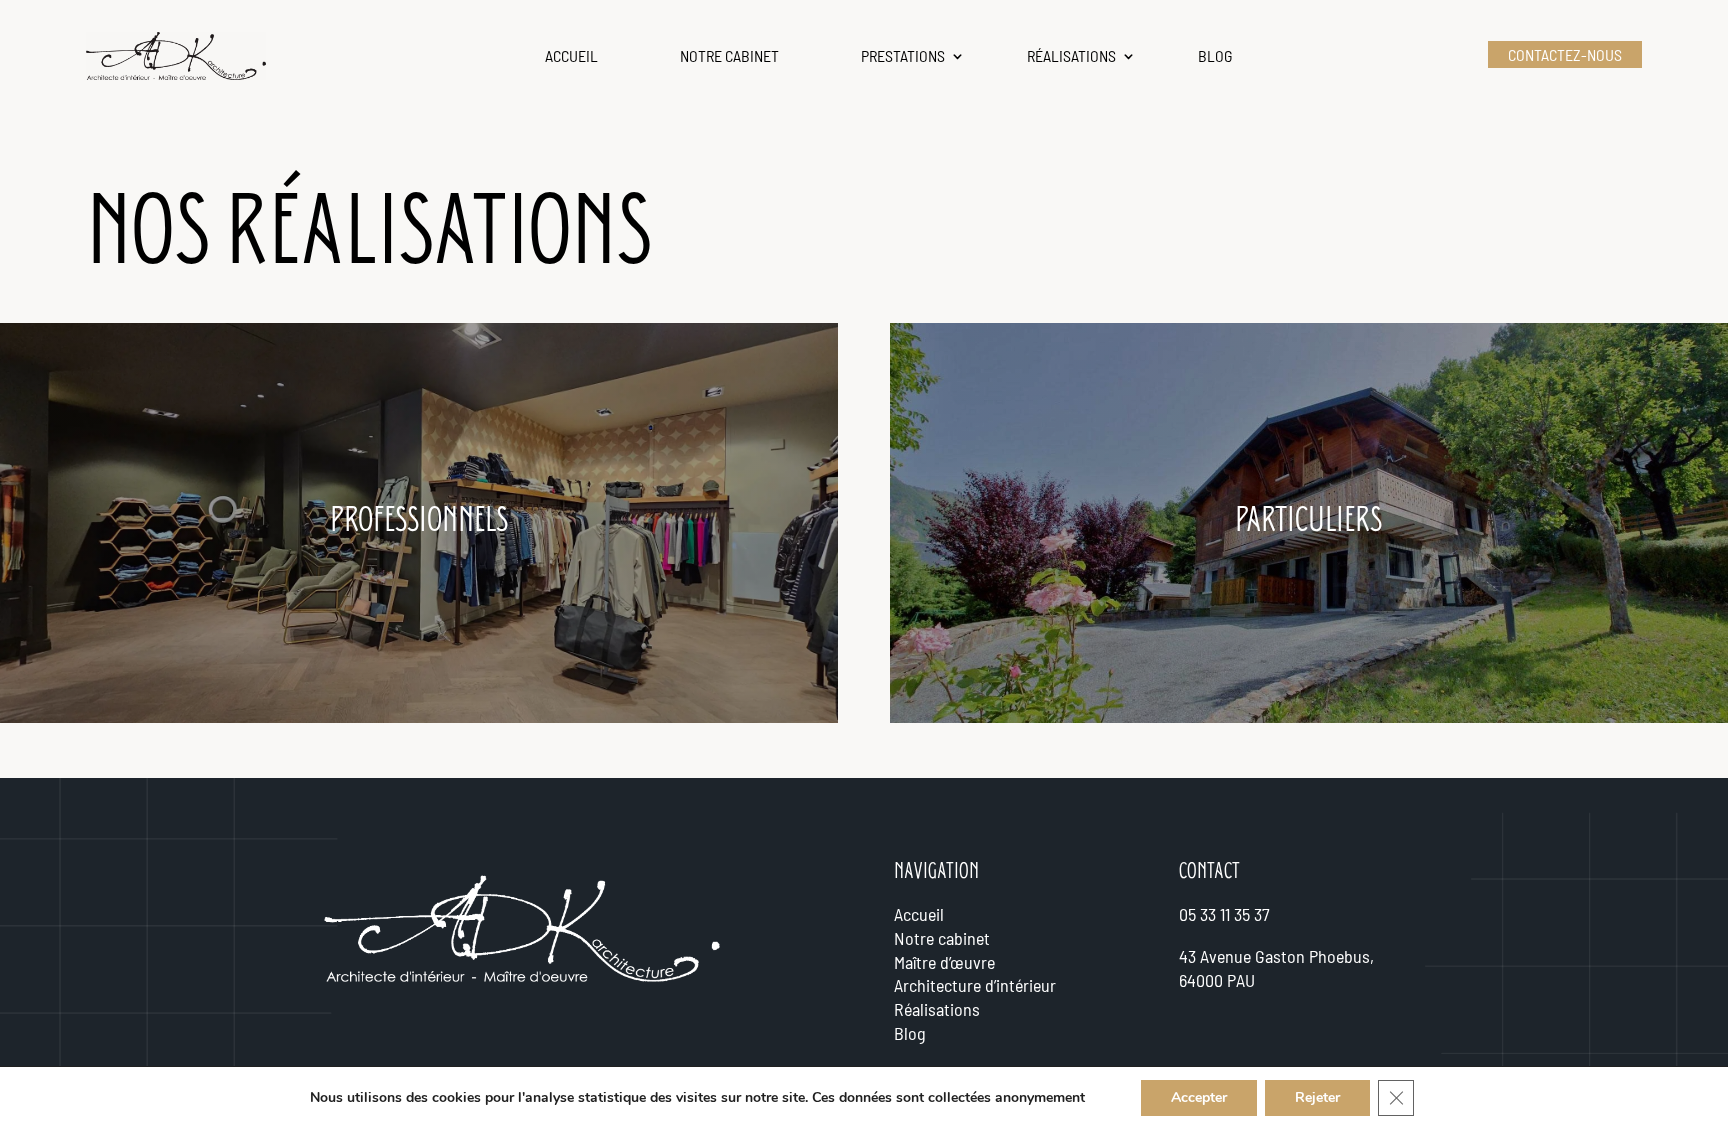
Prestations (903, 55)
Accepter (1199, 1097)
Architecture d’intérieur (975, 985)
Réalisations (1071, 55)
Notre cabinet (729, 55)
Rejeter (1317, 1097)
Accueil (571, 55)
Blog (1215, 55)
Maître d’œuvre (944, 962)
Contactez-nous (1565, 54)
